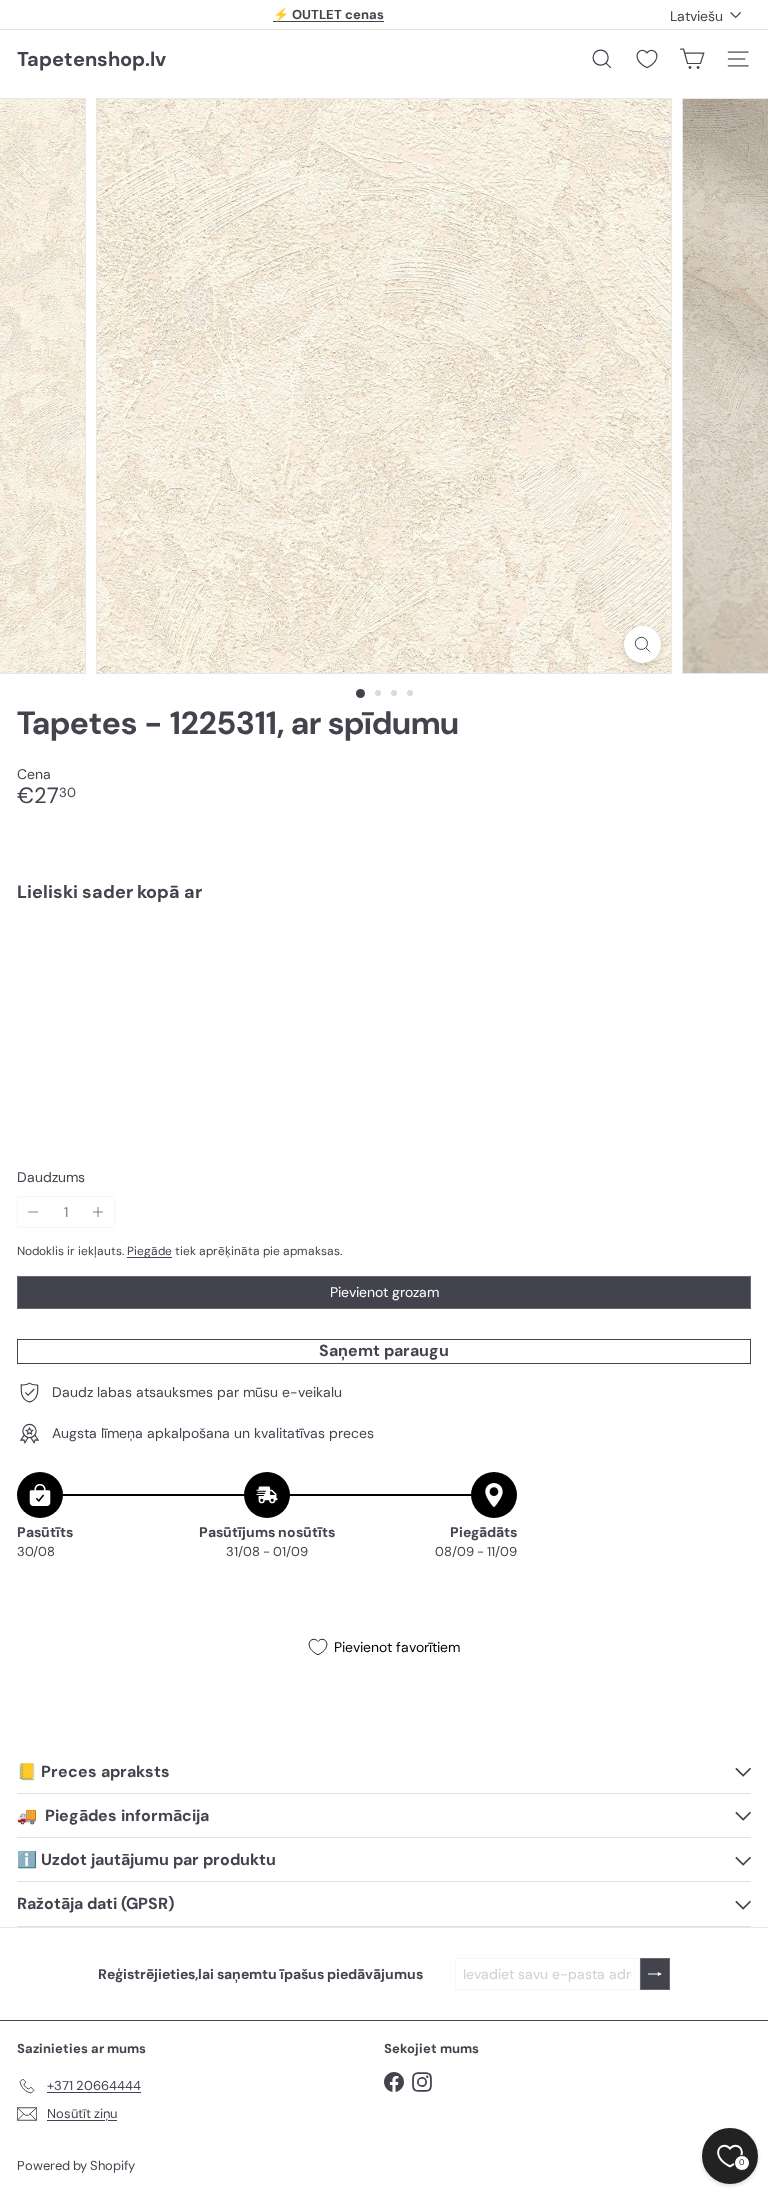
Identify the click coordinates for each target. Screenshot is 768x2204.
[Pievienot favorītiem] (724, 959)
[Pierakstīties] (655, 1974)
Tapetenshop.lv (91, 59)
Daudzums (51, 1177)
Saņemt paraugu (384, 1350)
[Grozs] (692, 59)
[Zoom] (642, 644)
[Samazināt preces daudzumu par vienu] (33, 1212)
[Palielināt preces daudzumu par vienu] (98, 1212)
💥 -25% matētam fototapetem (329, 14)
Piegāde (149, 1251)
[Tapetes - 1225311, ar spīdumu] (384, 987)
